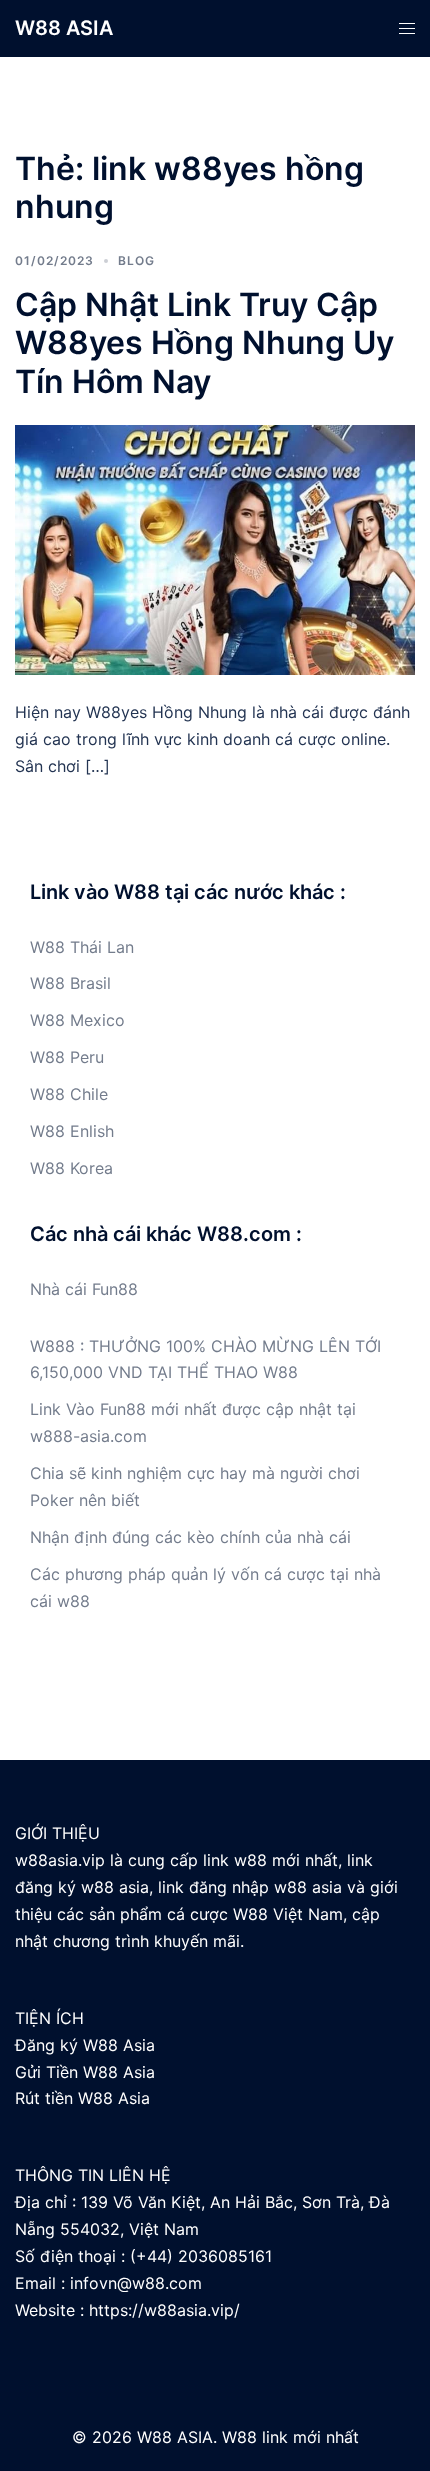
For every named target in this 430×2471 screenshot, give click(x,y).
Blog (136, 260)
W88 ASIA (64, 28)
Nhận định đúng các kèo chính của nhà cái (190, 1537)
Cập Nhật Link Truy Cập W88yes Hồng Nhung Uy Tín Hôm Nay (204, 343)
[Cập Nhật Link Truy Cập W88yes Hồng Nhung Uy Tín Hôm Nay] (215, 548)
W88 (47, 947)
